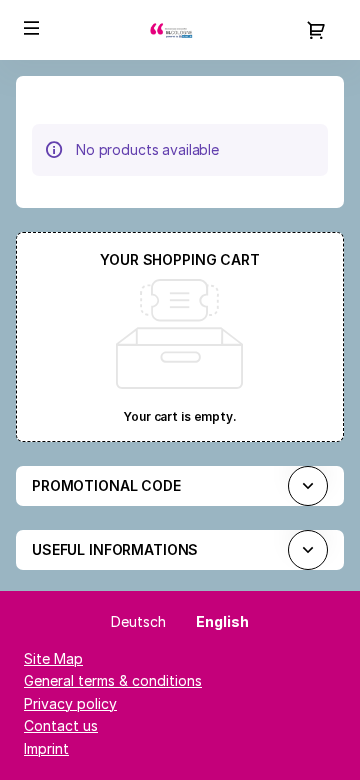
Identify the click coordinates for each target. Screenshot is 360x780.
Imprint (46, 748)
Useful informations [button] (115, 549)
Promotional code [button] (106, 485)
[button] (32, 28)
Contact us (61, 725)
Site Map (53, 658)
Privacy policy (70, 703)
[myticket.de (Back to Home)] (180, 30)
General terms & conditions (113, 680)
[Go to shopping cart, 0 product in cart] (316, 30)
